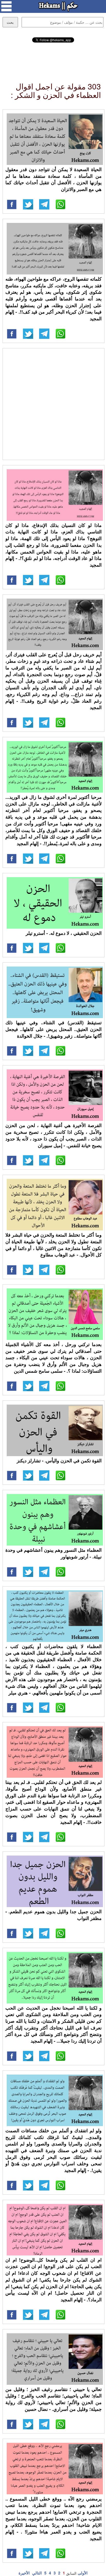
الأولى (83, 2573)
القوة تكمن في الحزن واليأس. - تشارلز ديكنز (59, 1461)
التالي (37, 2573)
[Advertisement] (53, 58)
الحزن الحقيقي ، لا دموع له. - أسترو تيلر (64, 933)
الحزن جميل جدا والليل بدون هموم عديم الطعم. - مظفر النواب (54, 1915)
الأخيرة (24, 2573)
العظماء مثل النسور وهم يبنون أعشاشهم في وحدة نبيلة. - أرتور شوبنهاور (54, 1553)
